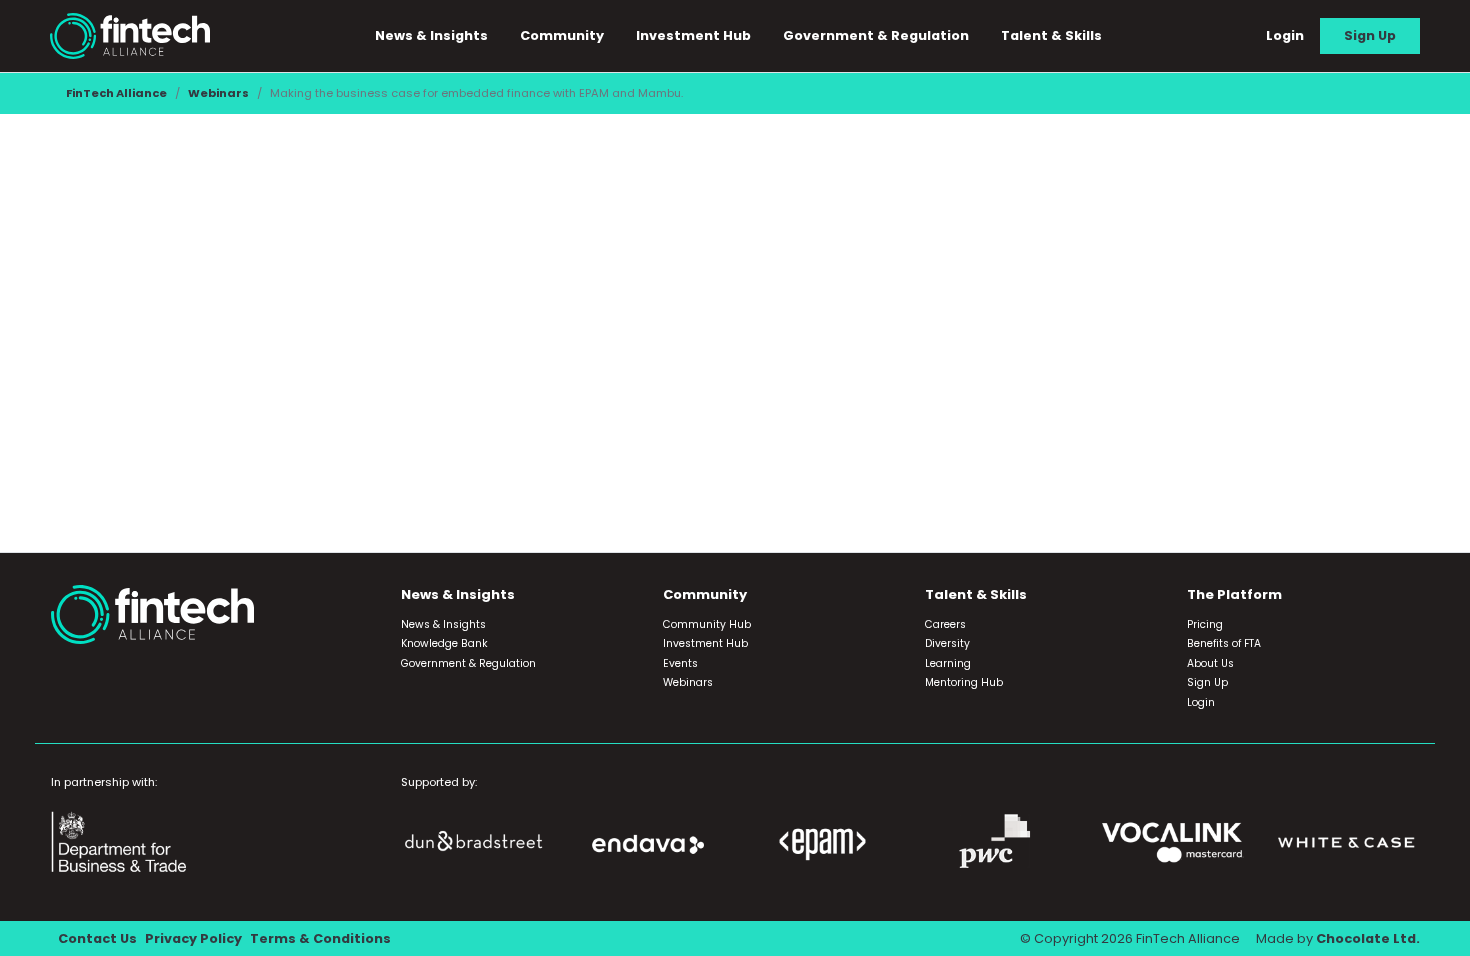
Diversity (947, 643)
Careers (945, 624)
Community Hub (707, 624)
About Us (1210, 663)
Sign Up (1370, 35)
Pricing (1205, 624)
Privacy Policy (193, 938)
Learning (948, 663)
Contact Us (97, 938)
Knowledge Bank (444, 643)
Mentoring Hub (964, 682)
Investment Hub (693, 35)
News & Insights (443, 624)
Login (1285, 35)
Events (680, 663)
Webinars (218, 93)
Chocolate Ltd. (1368, 938)
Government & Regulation (876, 35)
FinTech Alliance (116, 93)
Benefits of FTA (1224, 643)
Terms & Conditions (320, 938)
